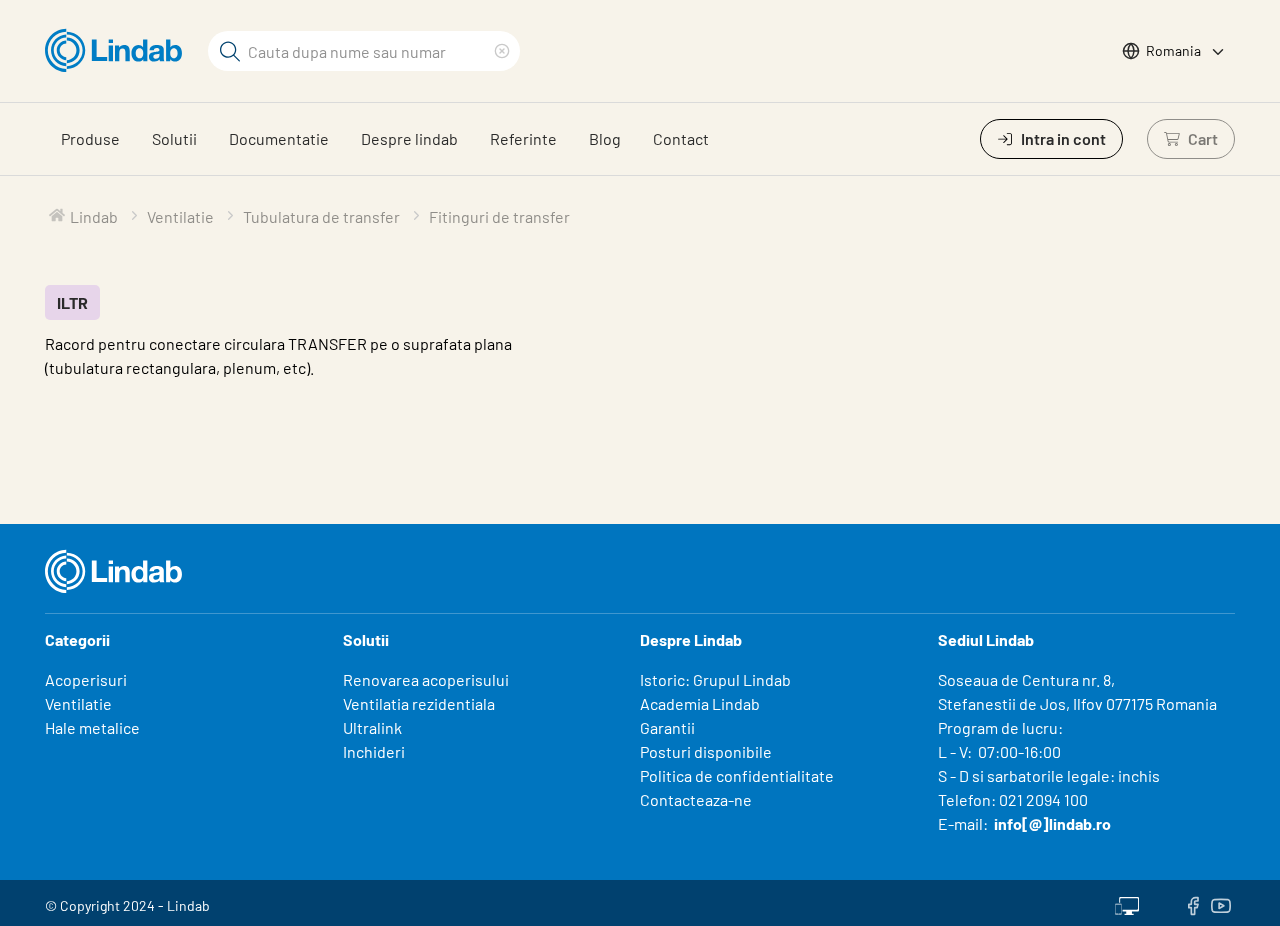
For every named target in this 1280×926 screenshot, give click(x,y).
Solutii (174, 138)
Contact (681, 138)
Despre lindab (409, 138)
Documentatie (279, 138)
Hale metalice (92, 727)
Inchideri (374, 751)
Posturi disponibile (706, 751)
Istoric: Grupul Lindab (715, 679)
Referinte (523, 138)
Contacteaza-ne (696, 799)
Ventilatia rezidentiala (419, 703)
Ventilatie (78, 703)
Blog (605, 138)
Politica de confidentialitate (737, 775)
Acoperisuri (86, 679)
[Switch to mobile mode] (1127, 903)
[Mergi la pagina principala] (118, 51)
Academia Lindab (700, 703)
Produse (90, 138)
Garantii (667, 727)
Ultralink (372, 727)
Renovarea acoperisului (426, 679)
